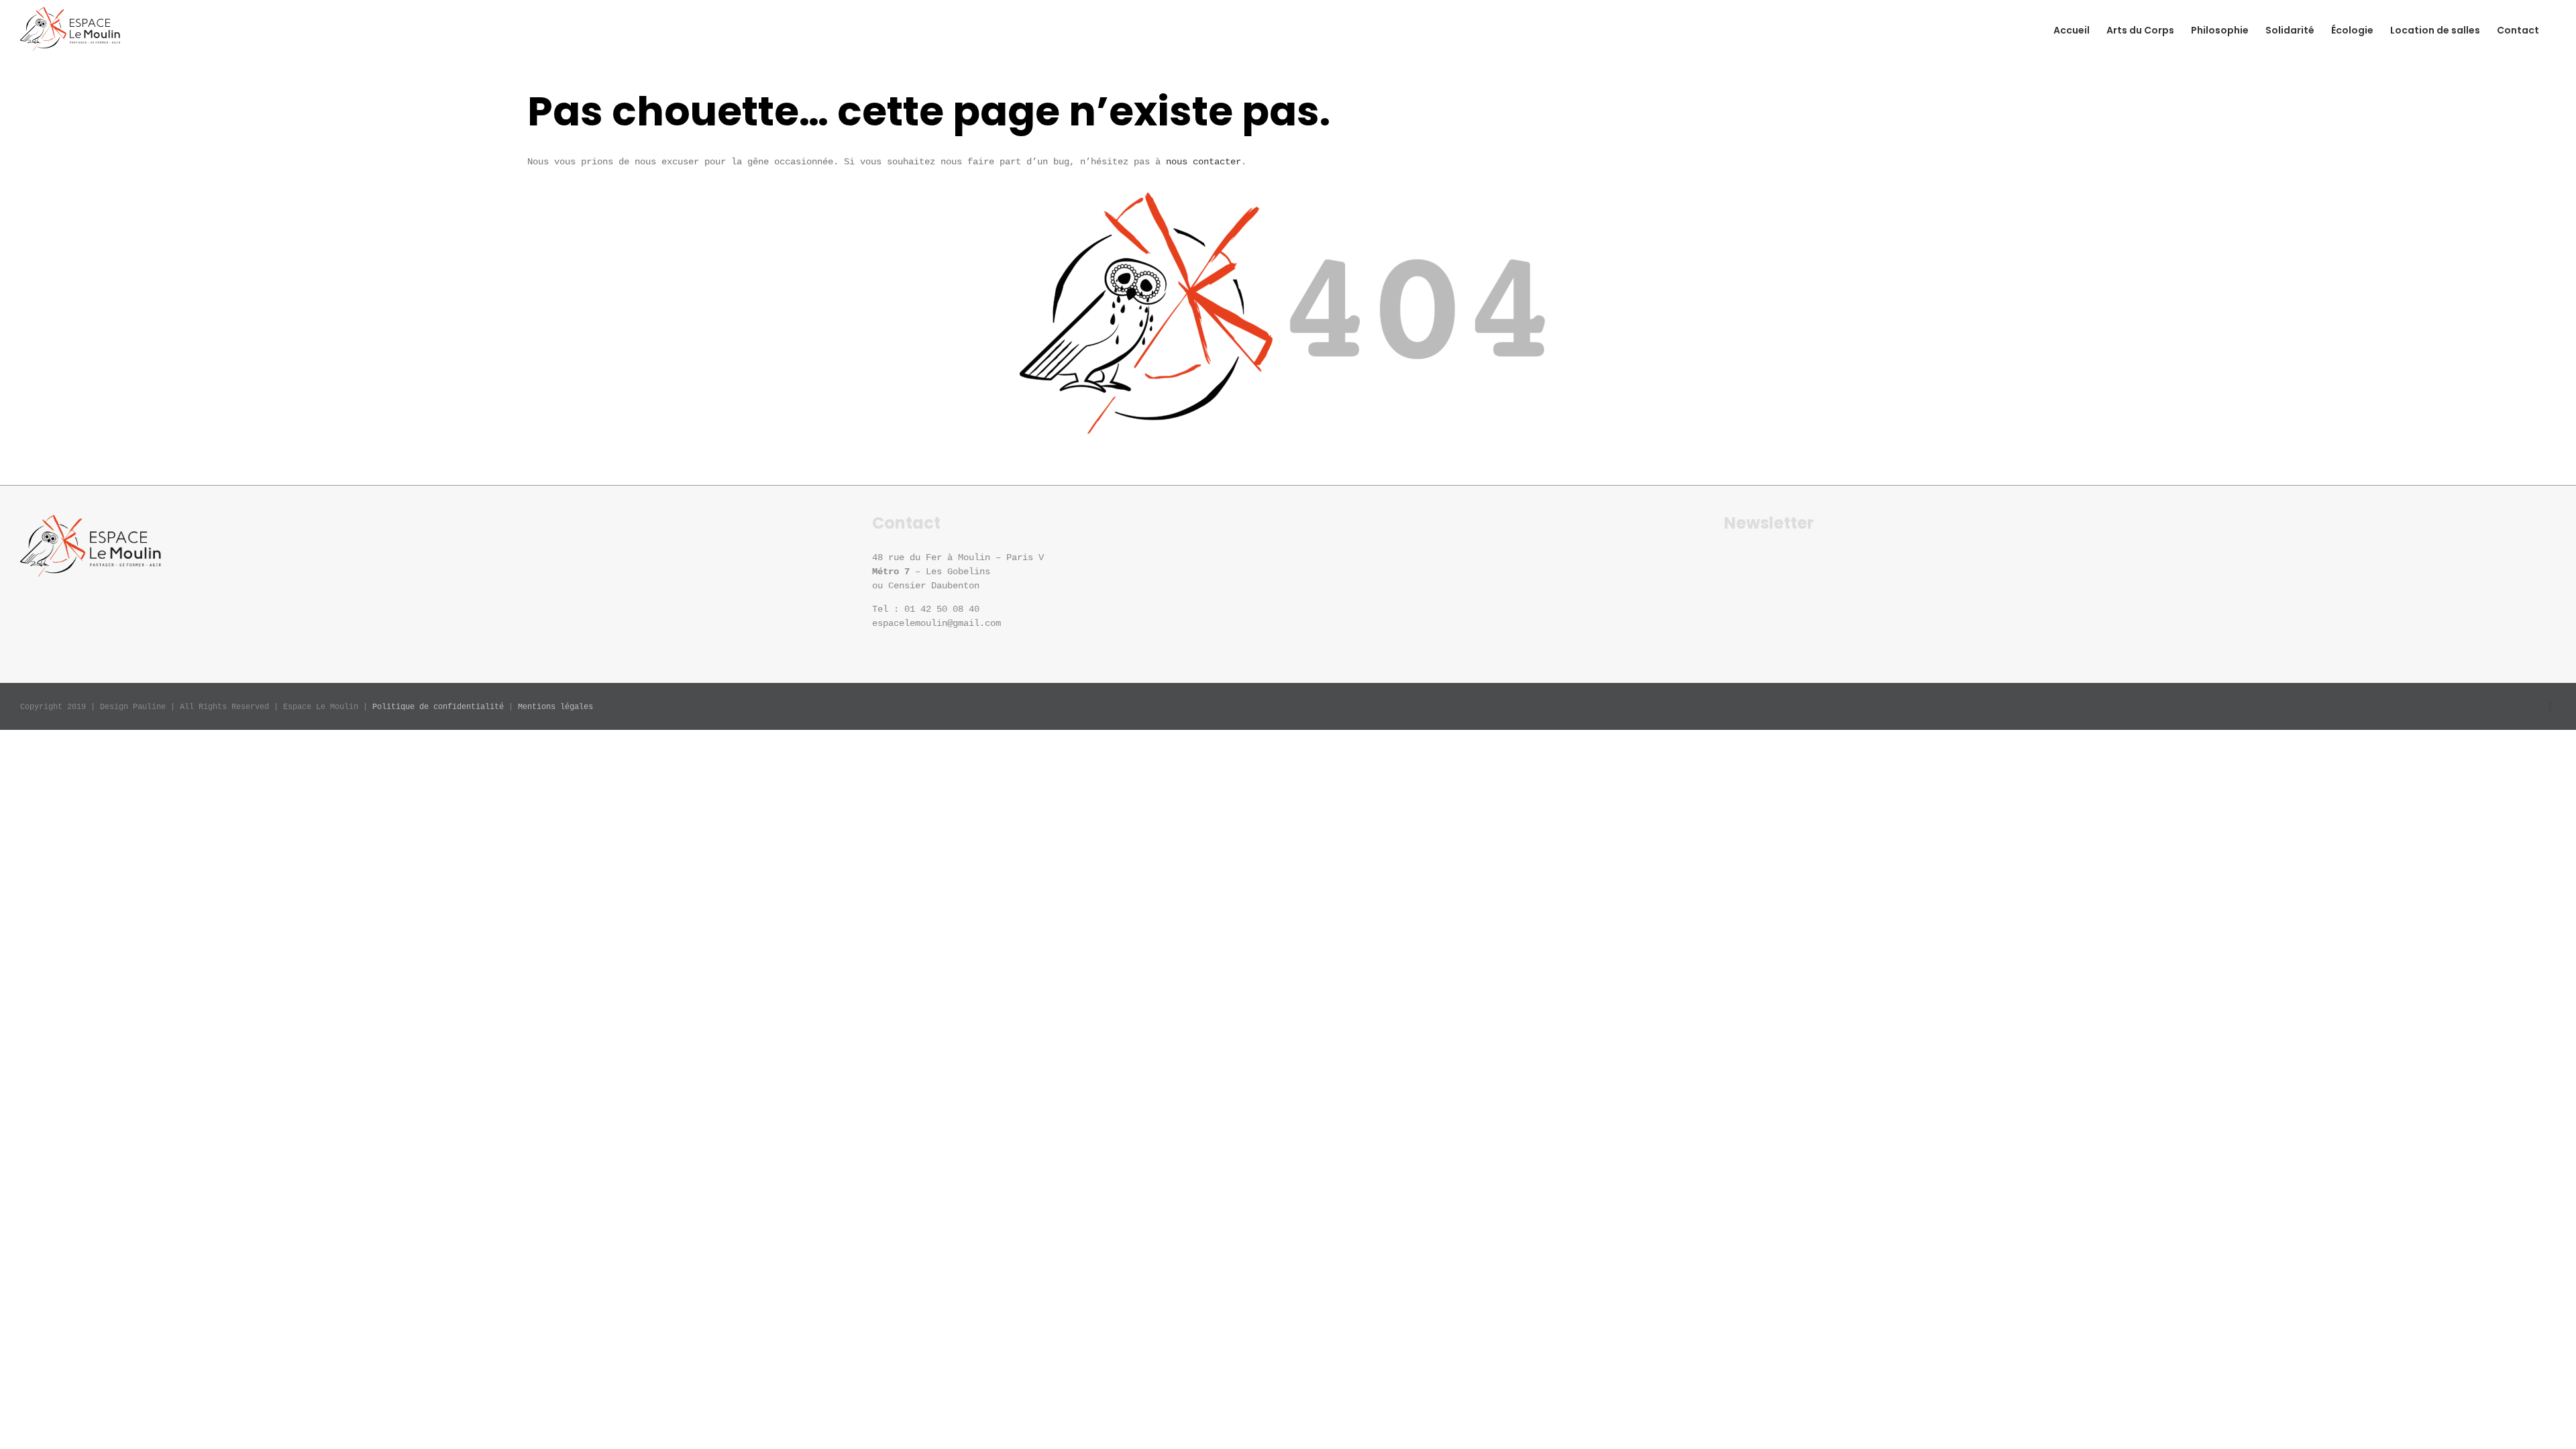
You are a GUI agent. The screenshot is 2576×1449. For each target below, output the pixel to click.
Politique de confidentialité (438, 707)
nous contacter (1203, 162)
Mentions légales (555, 707)
